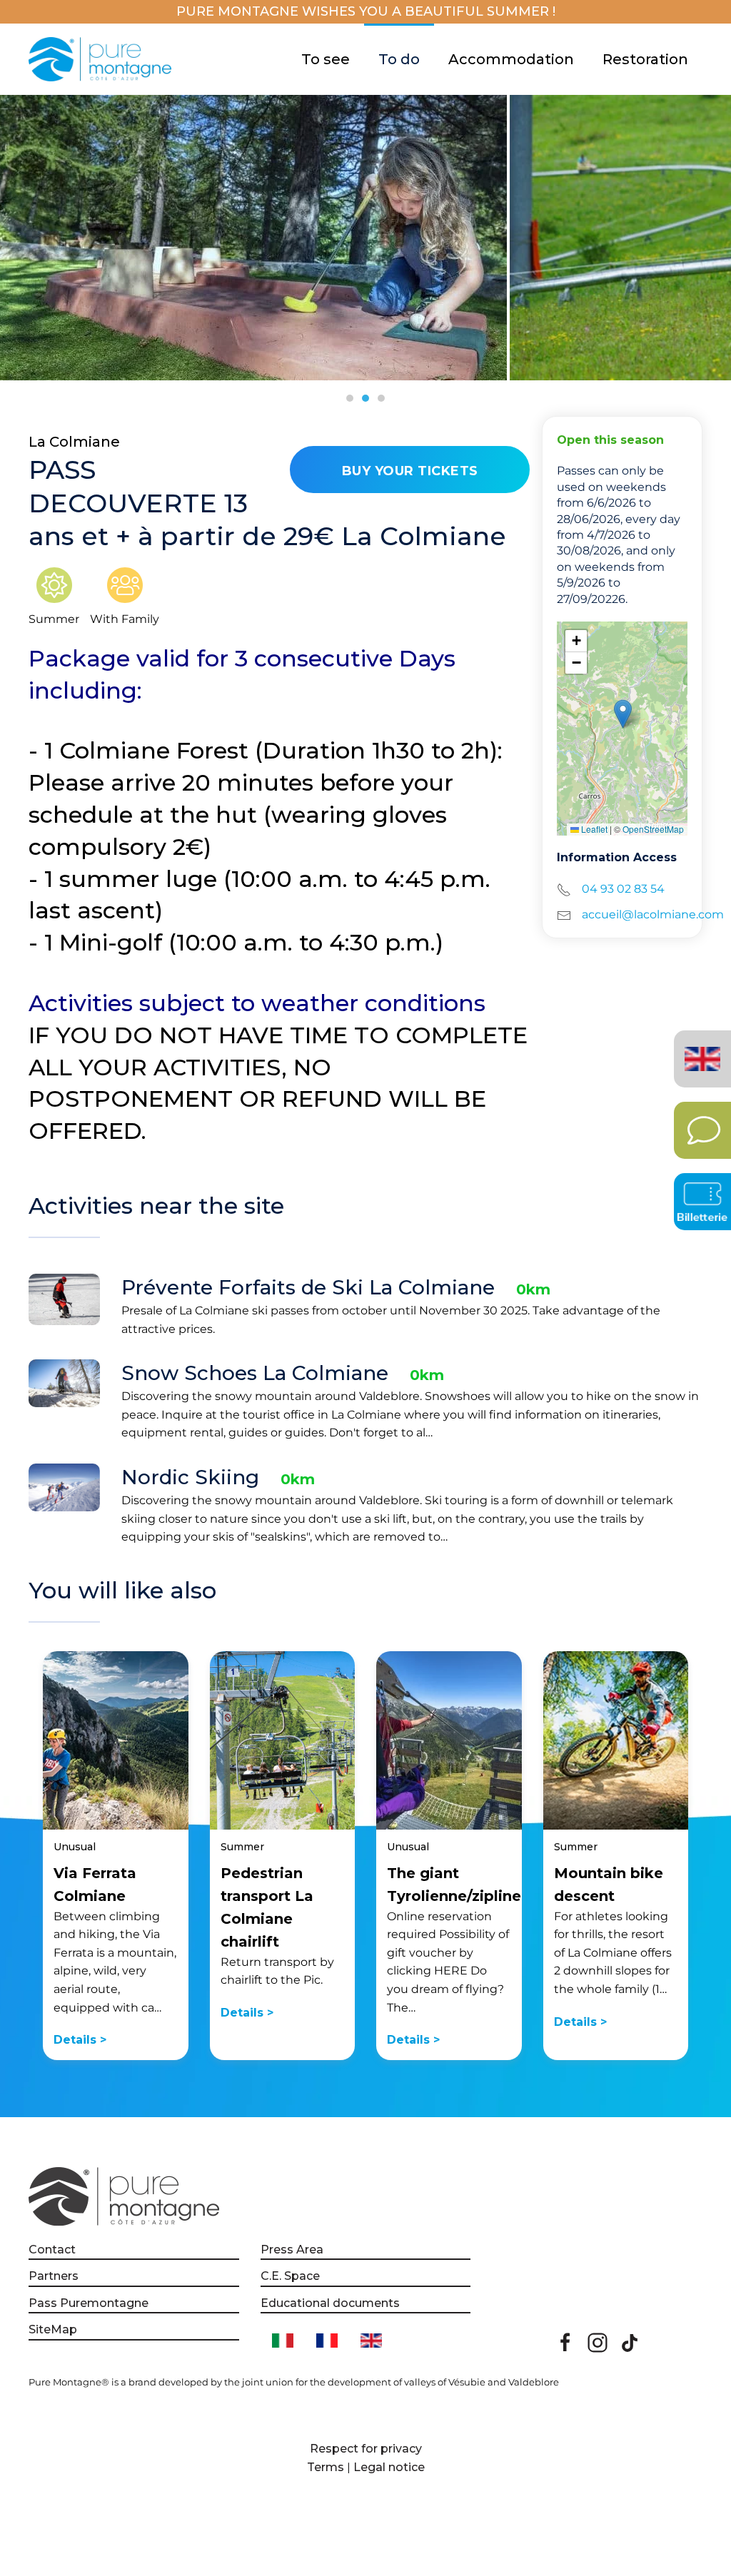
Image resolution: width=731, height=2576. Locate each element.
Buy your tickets (410, 471)
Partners (54, 2276)
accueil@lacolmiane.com (653, 914)
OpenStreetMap (653, 829)
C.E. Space (290, 2276)
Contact (52, 2250)
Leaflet (593, 829)
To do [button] (399, 59)
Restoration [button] (645, 59)
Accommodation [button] (511, 59)
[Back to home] (102, 59)
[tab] (350, 398)
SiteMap (53, 2329)
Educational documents (330, 2303)
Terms (326, 2467)
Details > (80, 2040)
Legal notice (389, 2467)
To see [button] (326, 59)
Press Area (292, 2250)
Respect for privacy (366, 2449)
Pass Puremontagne (89, 2303)
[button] (623, 714)
